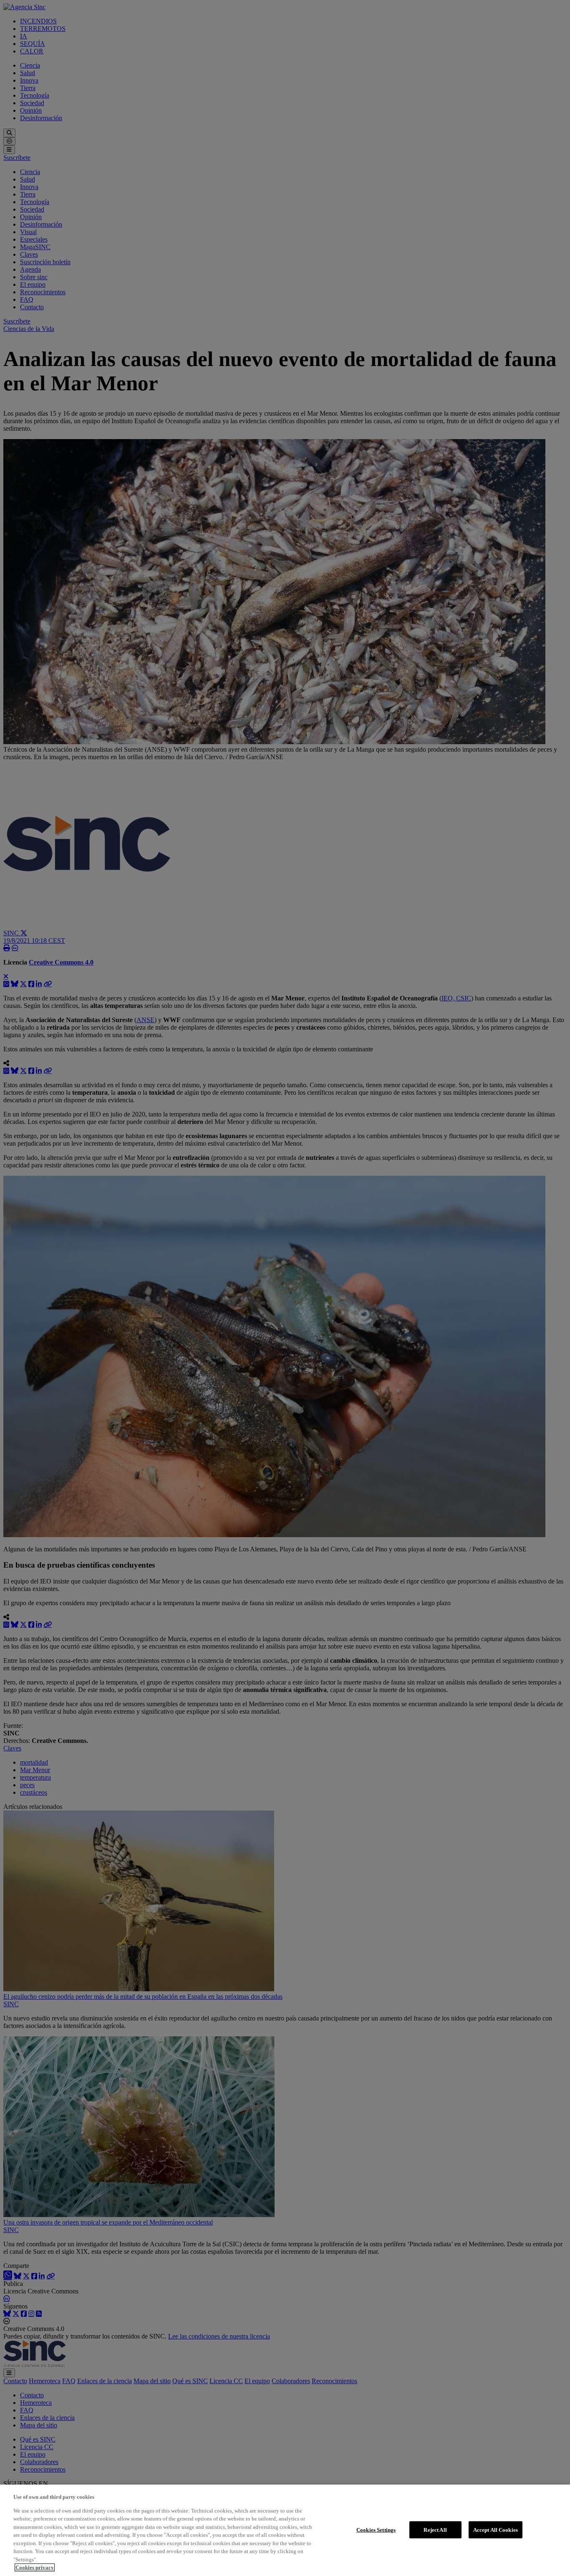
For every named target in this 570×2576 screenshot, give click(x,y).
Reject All (435, 2529)
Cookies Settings (376, 2529)
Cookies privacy (35, 2567)
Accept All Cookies (496, 2529)
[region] (285, 2530)
